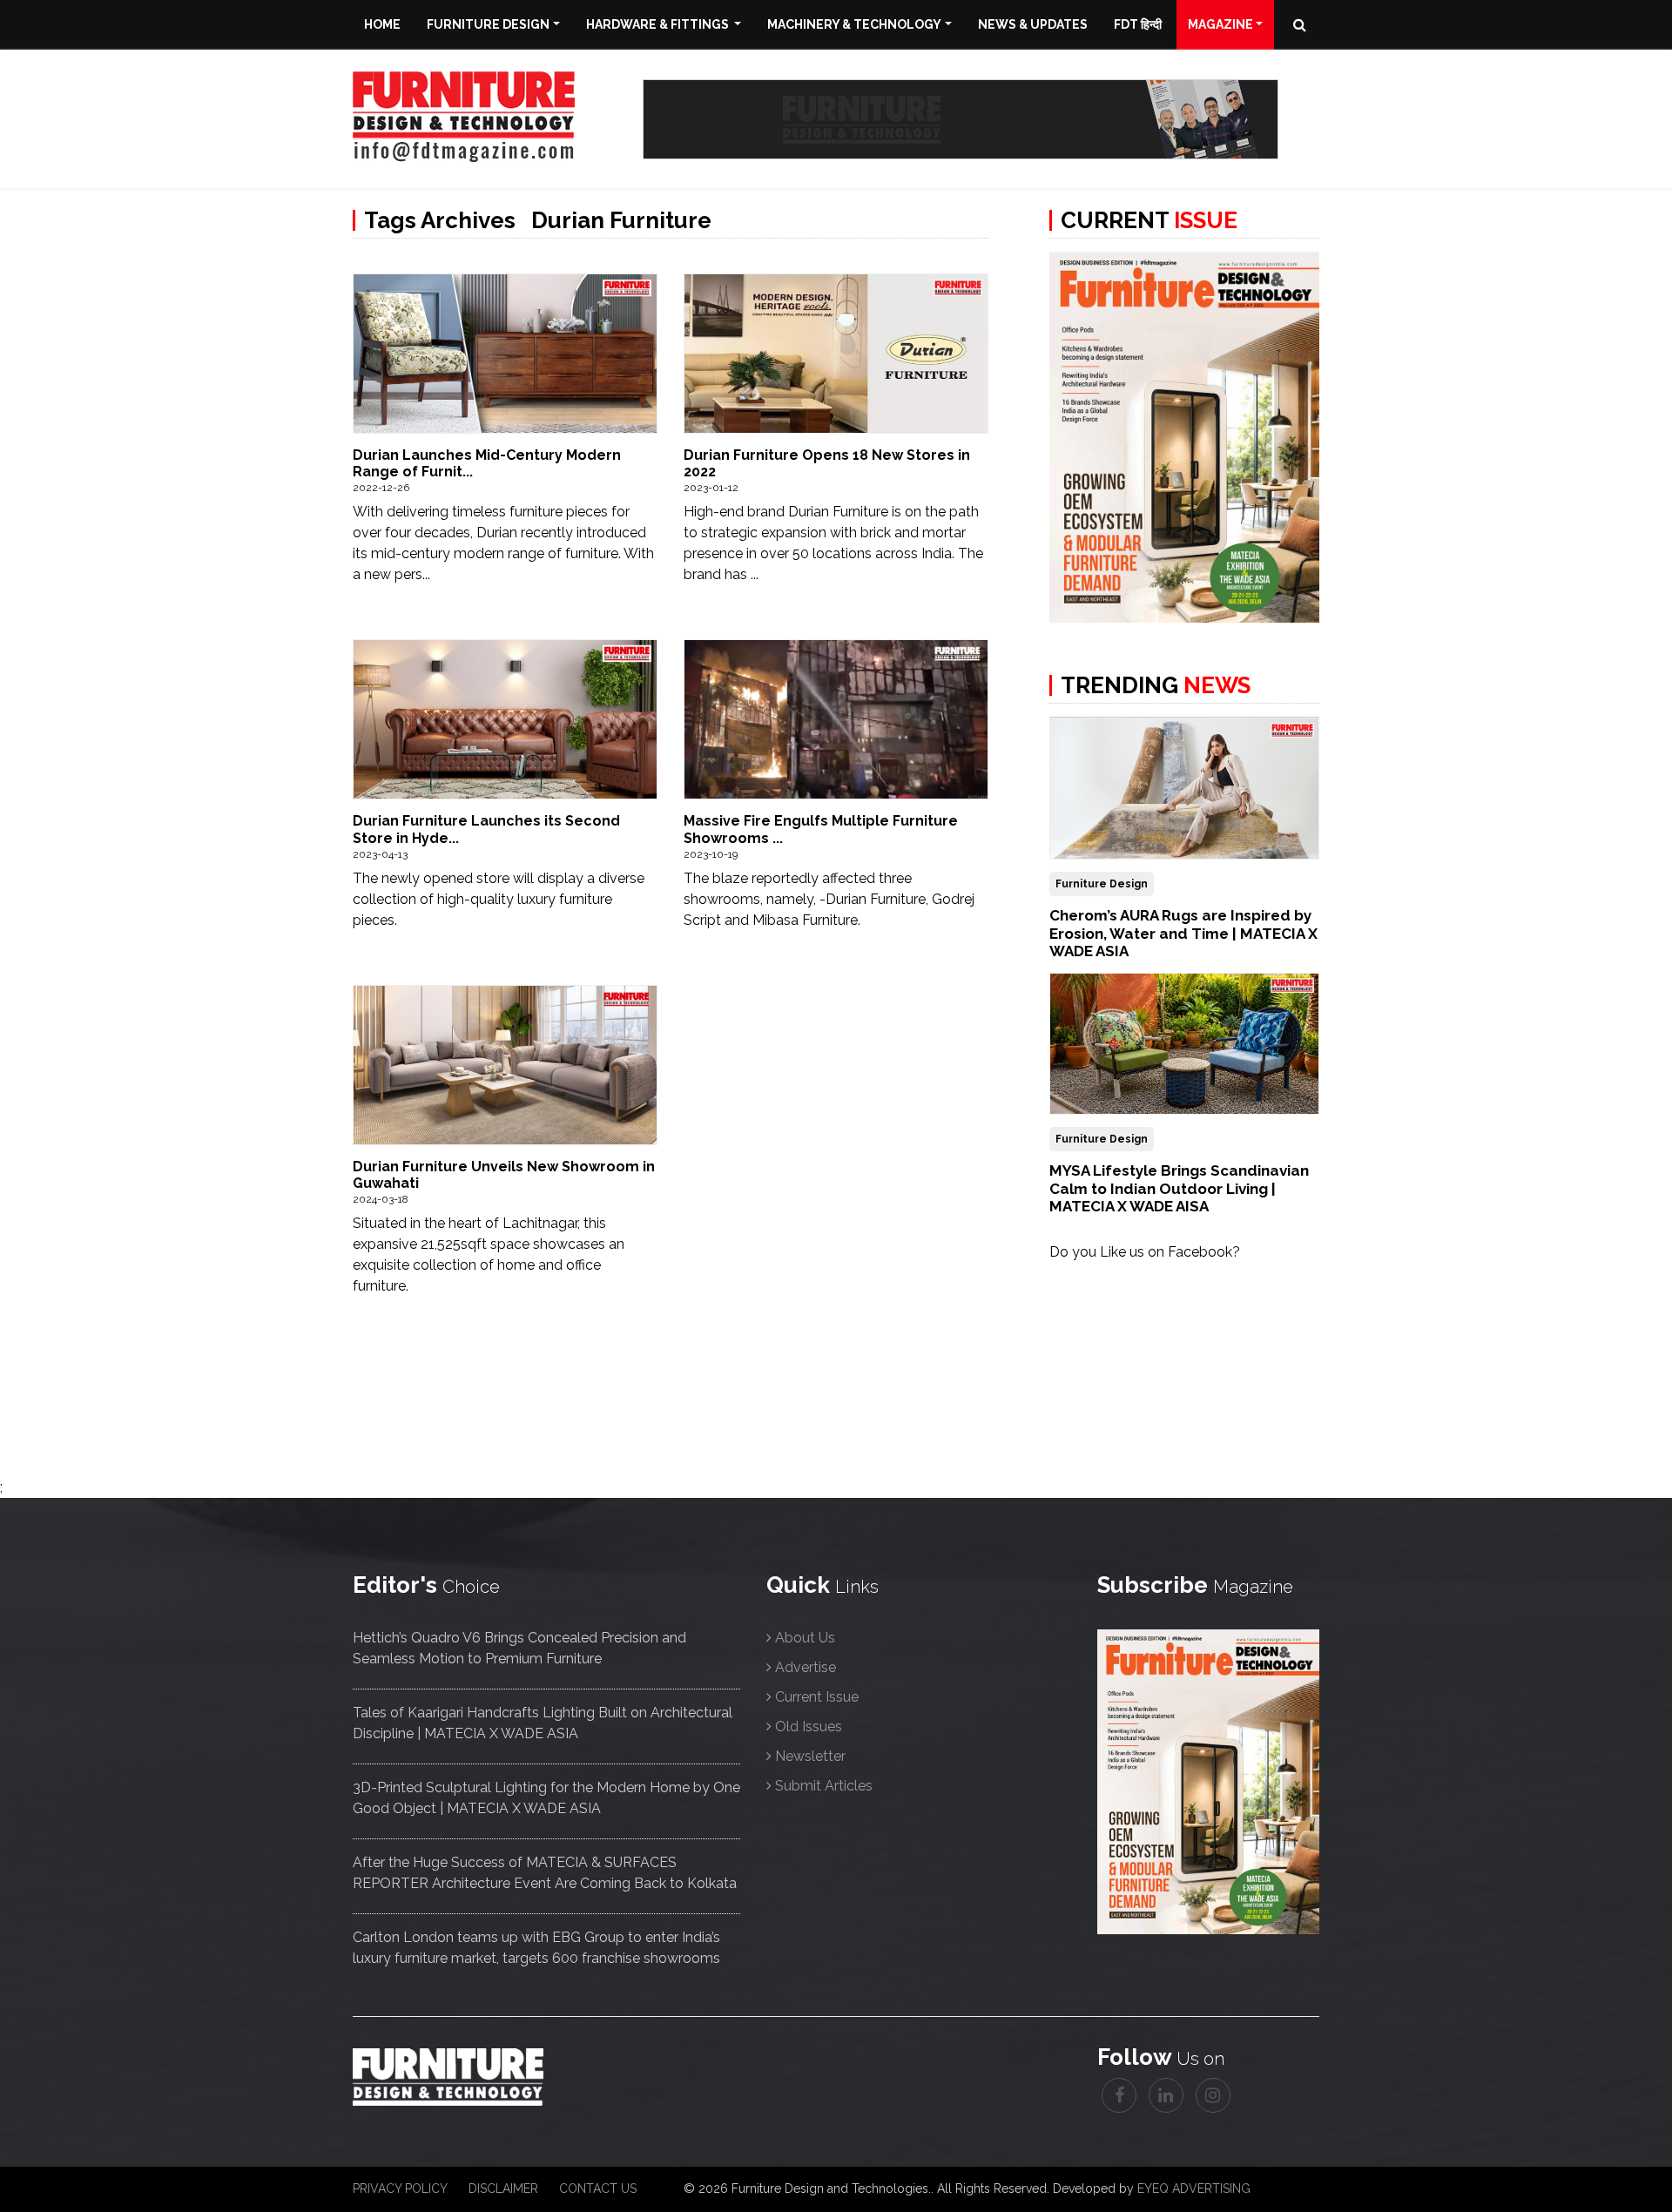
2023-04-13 (380, 854)
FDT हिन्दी (1138, 24)
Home (382, 24)
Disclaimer (503, 2188)
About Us (805, 1638)
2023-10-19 (711, 854)
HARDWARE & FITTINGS (659, 24)
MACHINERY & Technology (854, 24)
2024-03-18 (381, 1199)
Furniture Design (488, 24)
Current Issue (817, 1697)
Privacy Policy (400, 2188)
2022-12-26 (381, 488)
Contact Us (598, 2188)
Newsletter (810, 1756)
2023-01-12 (711, 488)
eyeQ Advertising (1194, 2188)
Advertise (806, 1667)
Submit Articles (824, 1786)
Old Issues (809, 1726)
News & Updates (1033, 24)
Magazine (1220, 24)
